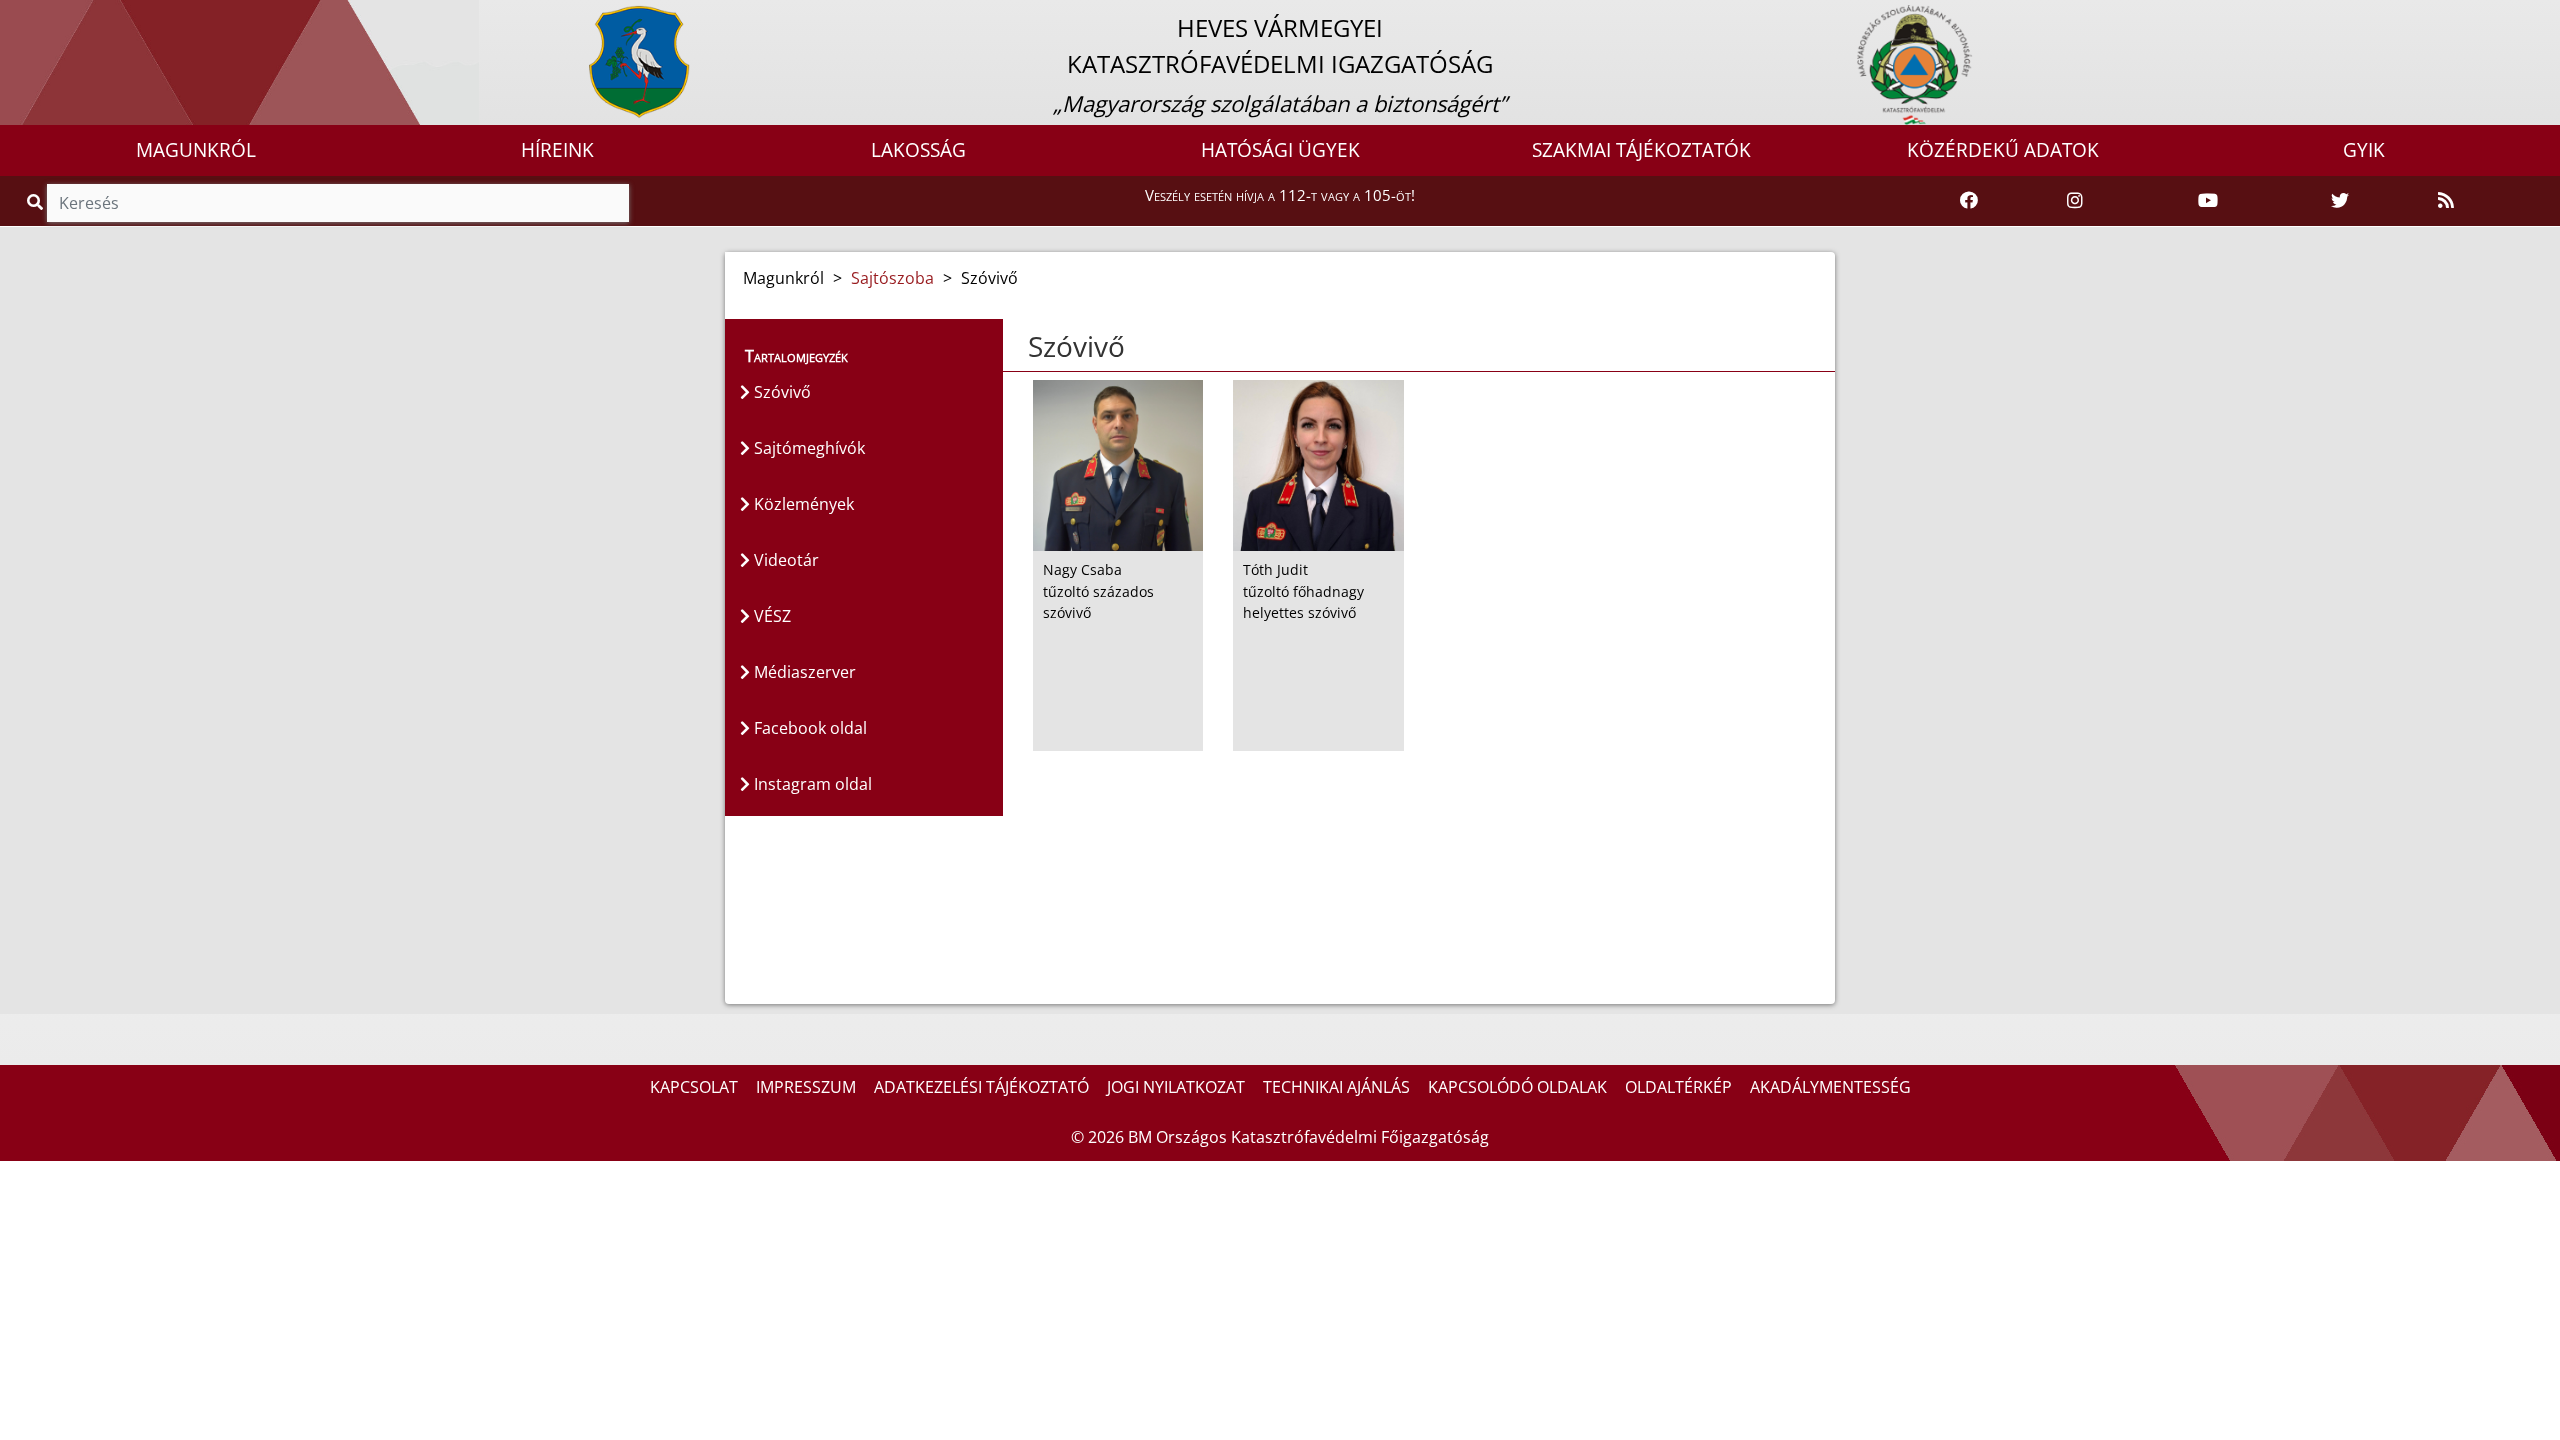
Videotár (784, 560)
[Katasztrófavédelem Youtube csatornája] (2208, 201)
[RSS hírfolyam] (2446, 201)
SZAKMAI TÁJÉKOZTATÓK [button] (1641, 150)
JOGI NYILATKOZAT (1176, 1087)
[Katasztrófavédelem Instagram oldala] (2075, 201)
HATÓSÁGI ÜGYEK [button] (1280, 150)
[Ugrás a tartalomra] (37, 17)
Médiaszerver (803, 672)
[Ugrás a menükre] (15, 17)
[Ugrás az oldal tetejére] (1026, 347)
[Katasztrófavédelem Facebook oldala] (1969, 201)
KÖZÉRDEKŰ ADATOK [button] (2003, 150)
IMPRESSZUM (806, 1087)
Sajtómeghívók (807, 448)
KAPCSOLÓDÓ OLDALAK (1517, 1087)
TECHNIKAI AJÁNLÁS (1336, 1087)
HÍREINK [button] (557, 150)
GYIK (2364, 150)
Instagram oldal (811, 784)
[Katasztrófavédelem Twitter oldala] (2340, 201)
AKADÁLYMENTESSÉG (1830, 1087)
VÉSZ (770, 616)
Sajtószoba (892, 278)
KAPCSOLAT (694, 1087)
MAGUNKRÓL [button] (196, 150)
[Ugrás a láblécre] (59, 17)
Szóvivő (780, 392)
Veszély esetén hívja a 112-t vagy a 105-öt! (1280, 195)
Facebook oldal (808, 728)
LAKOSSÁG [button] (918, 150)
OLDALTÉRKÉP (1678, 1087)
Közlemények (802, 504)
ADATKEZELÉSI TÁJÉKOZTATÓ (981, 1087)
